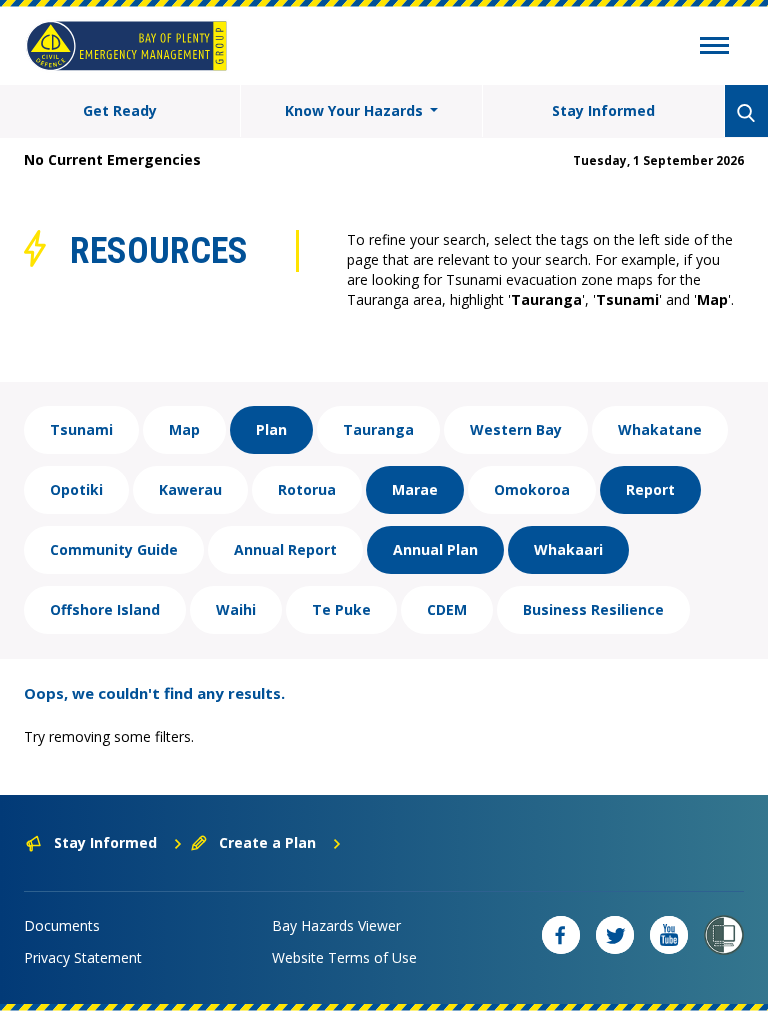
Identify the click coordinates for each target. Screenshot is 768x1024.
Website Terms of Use (344, 957)
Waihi (236, 609)
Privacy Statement (83, 957)
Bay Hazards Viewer (336, 925)
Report (650, 489)
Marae (415, 489)
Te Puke (341, 609)
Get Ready (120, 110)
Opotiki (76, 489)
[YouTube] (669, 935)
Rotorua (307, 489)
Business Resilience (593, 609)
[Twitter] (615, 935)
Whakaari (568, 549)
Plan (271, 429)
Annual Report (285, 549)
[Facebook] (561, 935)
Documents (62, 925)
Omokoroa (532, 489)
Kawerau (190, 489)
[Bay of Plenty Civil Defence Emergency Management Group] (126, 46)
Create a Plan (267, 842)
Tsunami (81, 429)
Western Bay (516, 429)
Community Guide (114, 549)
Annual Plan (435, 549)
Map (184, 429)
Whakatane (660, 429)
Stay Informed (603, 110)
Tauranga (378, 429)
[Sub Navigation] (714, 48)
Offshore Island (105, 609)
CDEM (447, 609)
